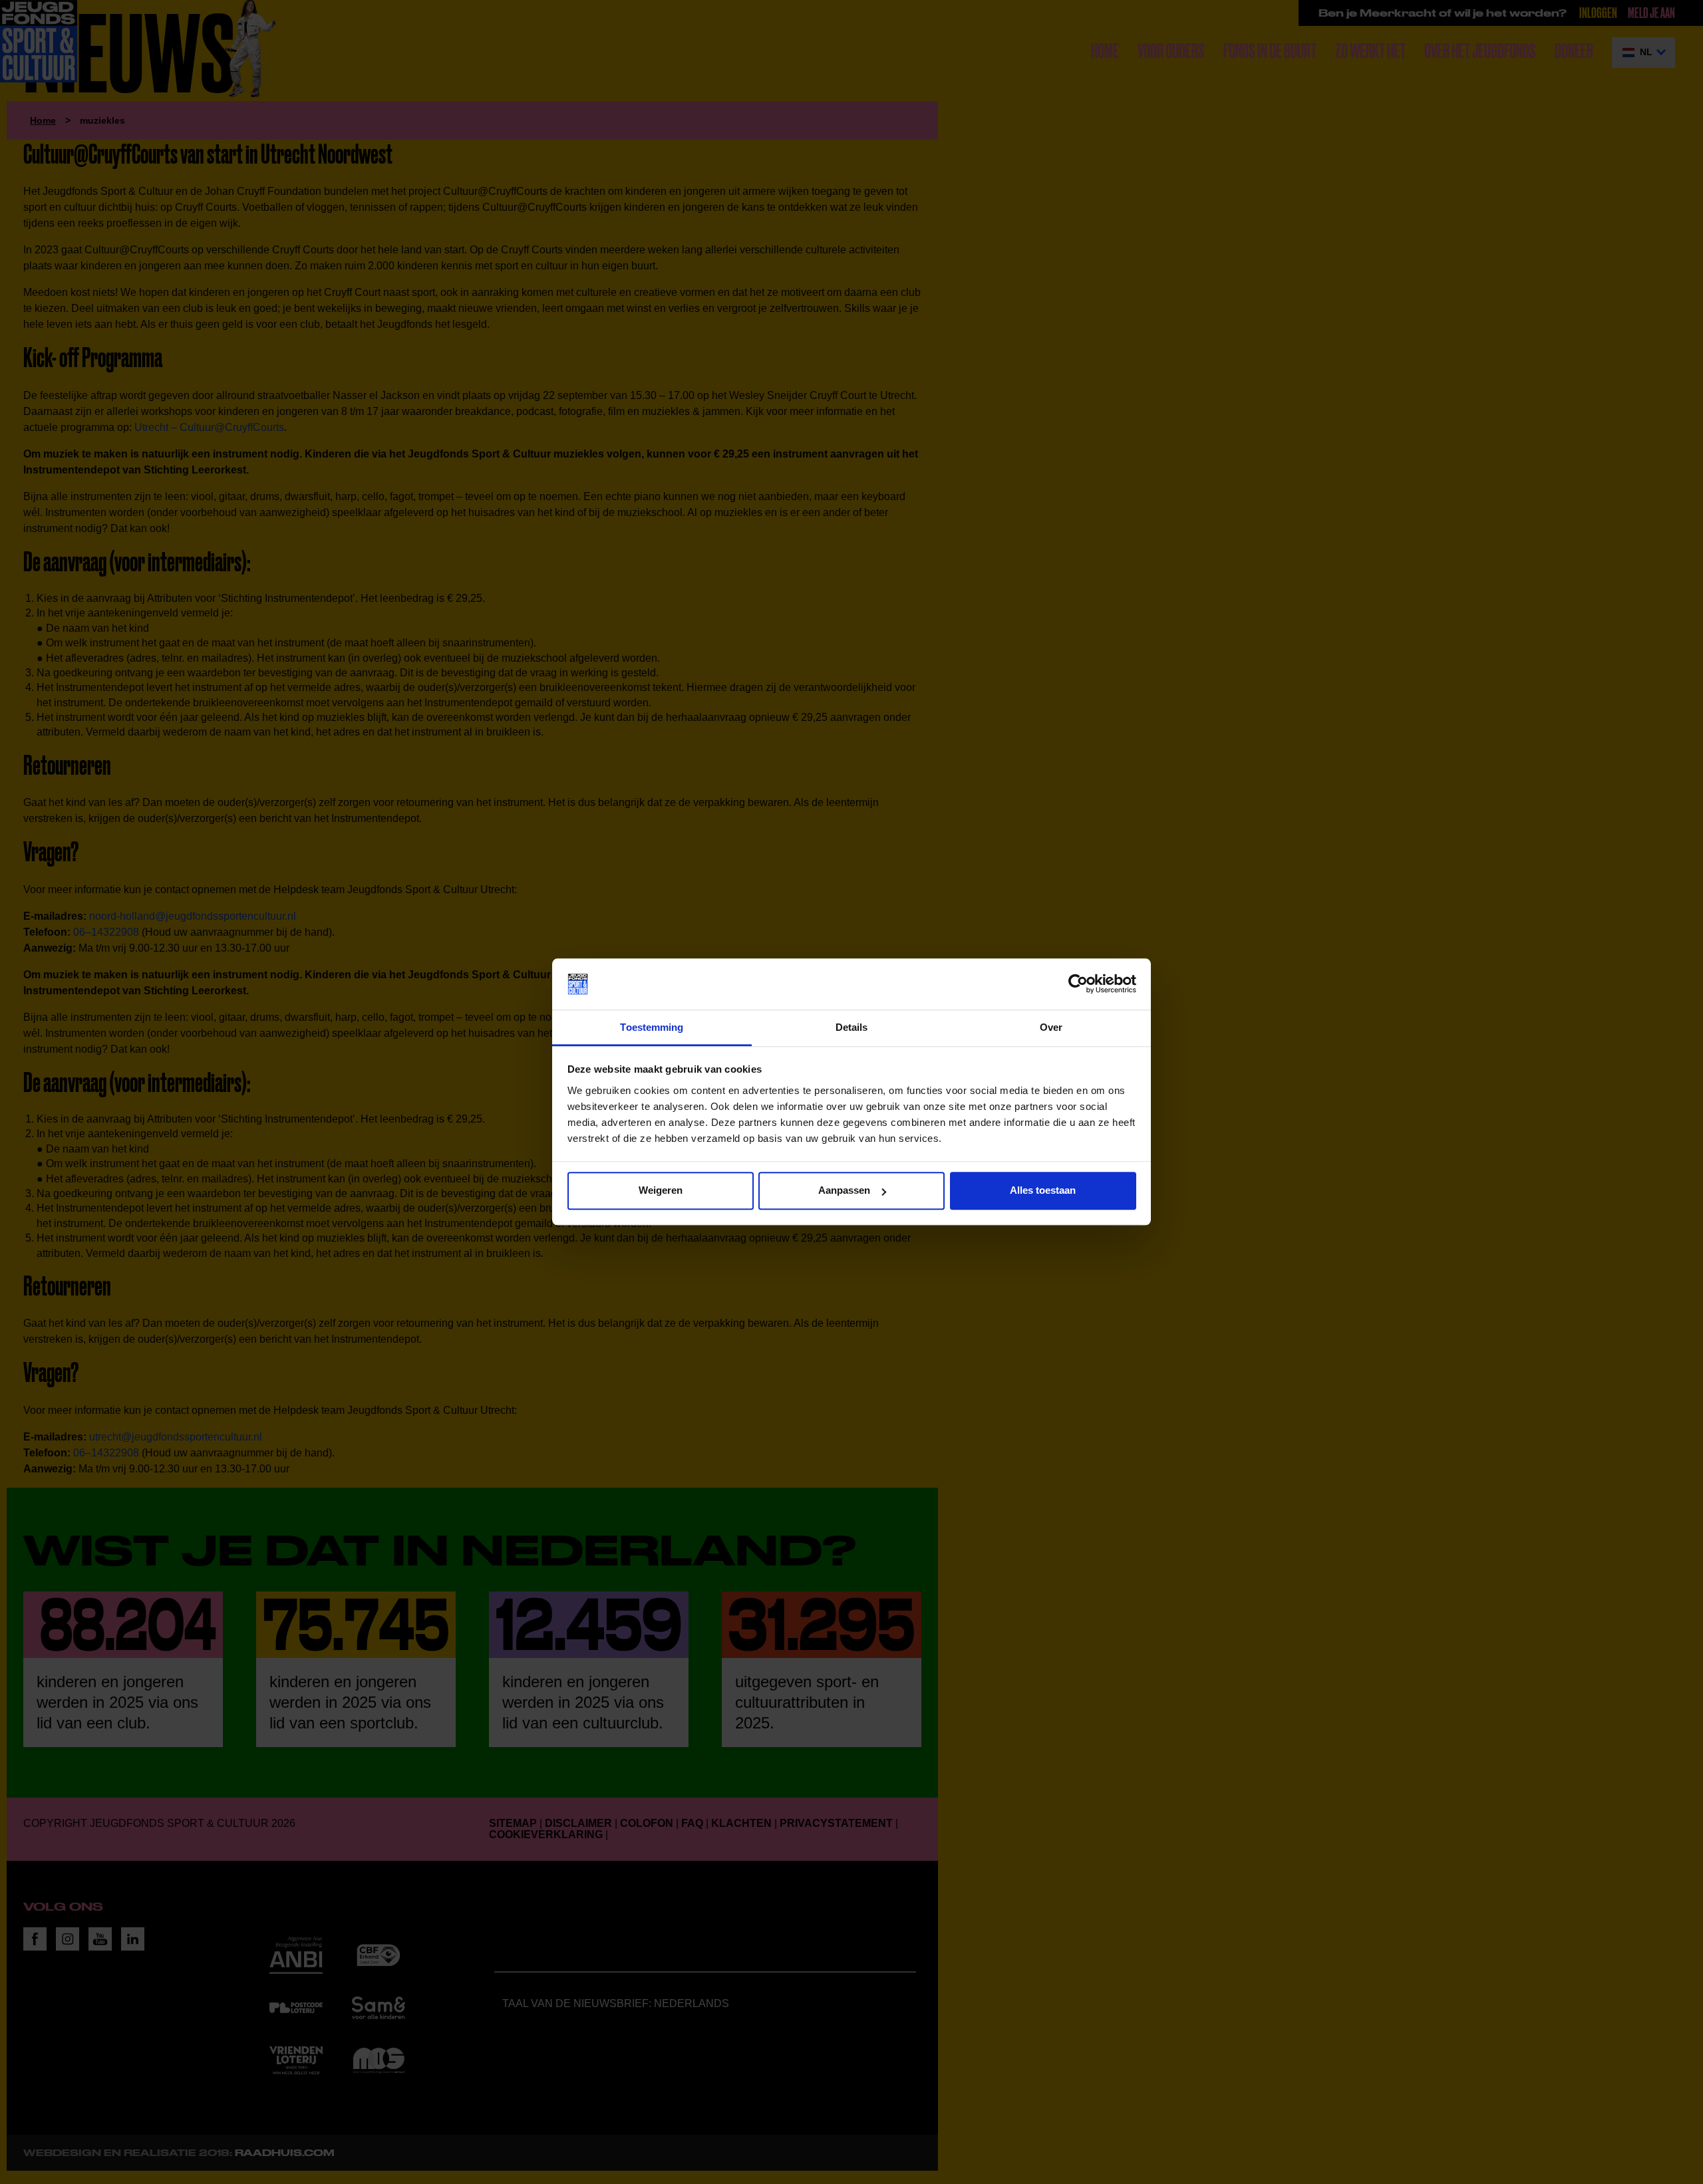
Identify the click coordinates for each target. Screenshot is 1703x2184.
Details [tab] (852, 1027)
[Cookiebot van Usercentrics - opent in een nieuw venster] (1078, 984)
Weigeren (661, 1191)
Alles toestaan (1043, 1191)
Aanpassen (844, 1191)
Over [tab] (1051, 1027)
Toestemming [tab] (652, 1027)
